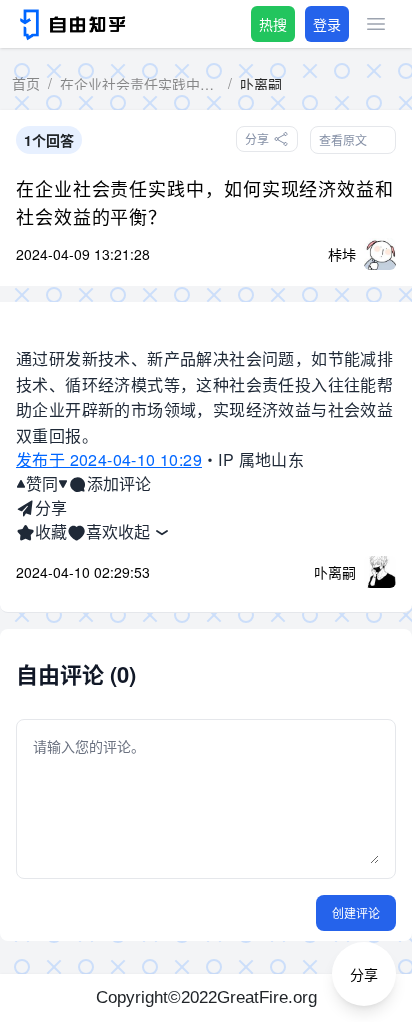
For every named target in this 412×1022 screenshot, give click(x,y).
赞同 (42, 483)
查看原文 (343, 139)
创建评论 (356, 912)
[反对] (63, 484)
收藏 (51, 531)
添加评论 (119, 483)
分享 (51, 507)
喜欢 (102, 531)
